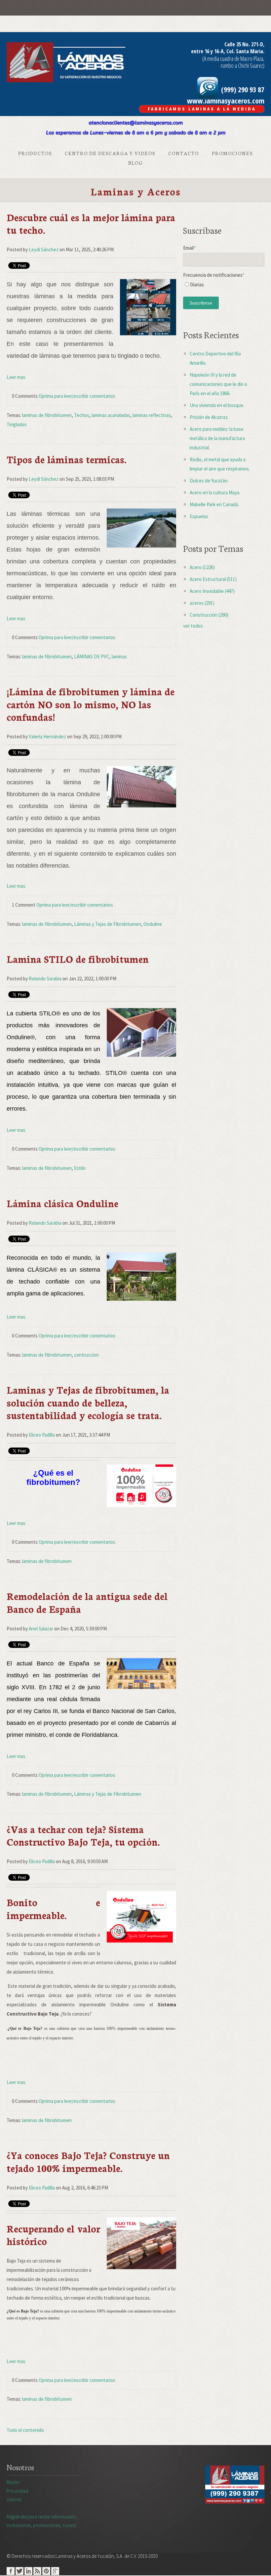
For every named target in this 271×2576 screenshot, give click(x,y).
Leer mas (16, 377)
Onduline (153, 924)
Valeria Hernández (47, 736)
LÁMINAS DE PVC (92, 656)
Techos (82, 415)
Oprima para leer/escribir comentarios (77, 396)
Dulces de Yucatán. (209, 481)
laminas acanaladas (111, 415)
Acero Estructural (213, 579)
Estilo (80, 1168)
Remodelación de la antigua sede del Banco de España (87, 1602)
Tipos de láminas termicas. (67, 459)
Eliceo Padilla (42, 1435)
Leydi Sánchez (44, 249)
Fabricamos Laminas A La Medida (202, 109)
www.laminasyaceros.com (226, 101)
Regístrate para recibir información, (42, 2521)
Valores (14, 2499)
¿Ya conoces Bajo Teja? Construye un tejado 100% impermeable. (88, 2161)
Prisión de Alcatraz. (209, 417)
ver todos (193, 626)
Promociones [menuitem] (232, 153)
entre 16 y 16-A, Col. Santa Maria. (228, 51)
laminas (119, 656)
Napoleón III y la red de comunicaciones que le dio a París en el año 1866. (218, 384)
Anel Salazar (41, 1629)
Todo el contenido (25, 2430)
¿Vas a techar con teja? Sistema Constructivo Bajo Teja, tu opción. (83, 1835)
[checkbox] (224, 286)
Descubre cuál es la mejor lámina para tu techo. (91, 223)
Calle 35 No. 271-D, (244, 44)
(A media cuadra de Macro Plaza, (233, 59)
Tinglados (17, 424)
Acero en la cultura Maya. (215, 492)
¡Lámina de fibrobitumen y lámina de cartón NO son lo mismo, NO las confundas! (91, 704)
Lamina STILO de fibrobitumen (78, 959)
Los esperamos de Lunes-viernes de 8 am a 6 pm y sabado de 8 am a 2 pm (136, 133)
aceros (202, 603)
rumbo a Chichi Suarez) (243, 65)
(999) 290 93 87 (242, 89)
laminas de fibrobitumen (47, 415)
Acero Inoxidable (212, 591)
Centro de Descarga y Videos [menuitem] (110, 153)
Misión (13, 2482)
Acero (202, 567)
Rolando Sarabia (45, 979)
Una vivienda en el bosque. (217, 405)
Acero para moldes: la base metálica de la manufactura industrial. (217, 438)
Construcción (209, 615)
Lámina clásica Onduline (62, 1203)
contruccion (86, 1355)
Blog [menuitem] (135, 163)
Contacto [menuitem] (184, 153)
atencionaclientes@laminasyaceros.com (136, 123)
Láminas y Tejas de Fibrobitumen (108, 924)
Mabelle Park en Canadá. (214, 504)
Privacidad (17, 2491)
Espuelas (199, 516)
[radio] (224, 286)
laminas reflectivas (152, 415)
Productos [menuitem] (35, 153)
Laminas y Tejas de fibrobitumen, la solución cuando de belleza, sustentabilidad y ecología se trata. (88, 1402)
